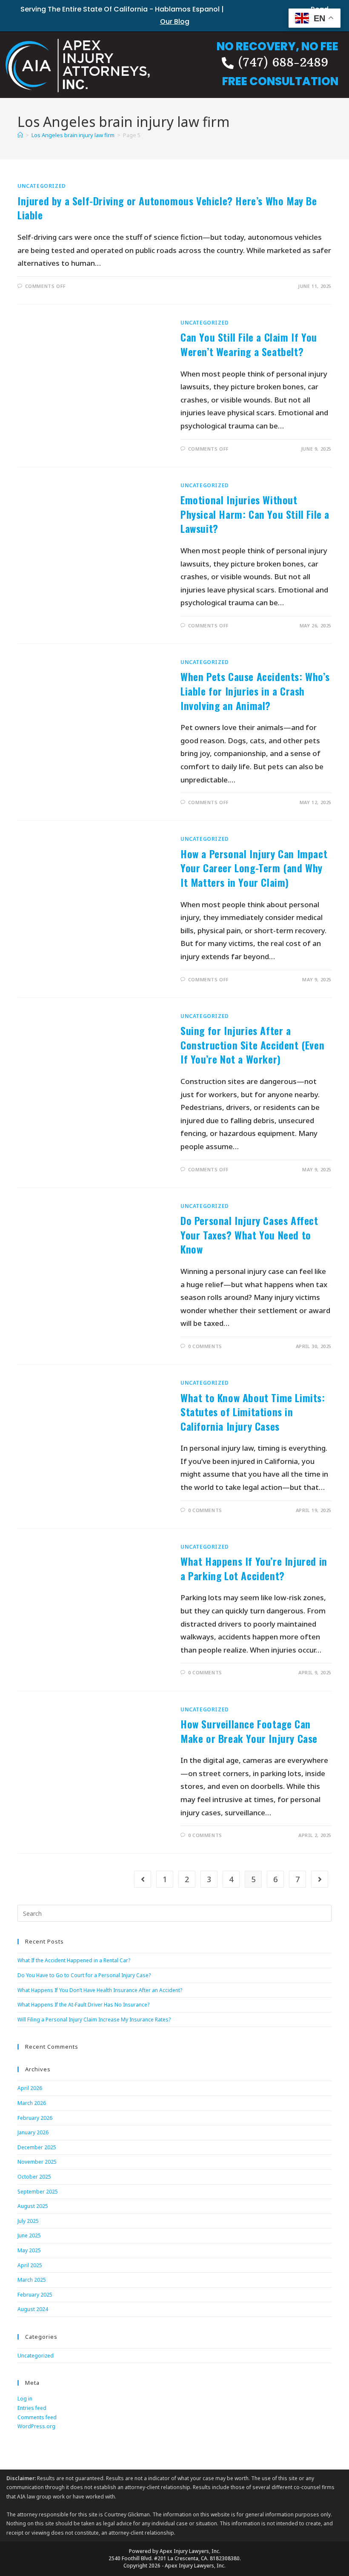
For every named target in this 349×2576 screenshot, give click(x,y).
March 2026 (32, 2103)
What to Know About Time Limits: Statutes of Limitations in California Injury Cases (253, 1412)
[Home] (20, 135)
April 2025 (30, 2265)
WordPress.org (36, 2426)
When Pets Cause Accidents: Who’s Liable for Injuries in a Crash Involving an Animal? (255, 691)
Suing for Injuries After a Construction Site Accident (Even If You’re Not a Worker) (252, 1045)
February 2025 (35, 2295)
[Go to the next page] (320, 1879)
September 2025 (38, 2192)
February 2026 (35, 2118)
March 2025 (32, 2280)
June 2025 (29, 2235)
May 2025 (29, 2250)
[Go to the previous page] (143, 1879)
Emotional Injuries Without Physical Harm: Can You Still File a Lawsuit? (255, 514)
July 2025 (28, 2221)
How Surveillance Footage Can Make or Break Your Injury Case (249, 1731)
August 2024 (33, 2309)
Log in (25, 2399)
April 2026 (30, 2088)
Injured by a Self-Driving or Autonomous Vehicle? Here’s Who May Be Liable (167, 208)
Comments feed (37, 2417)
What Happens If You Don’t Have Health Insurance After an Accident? (100, 1990)
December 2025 (37, 2147)
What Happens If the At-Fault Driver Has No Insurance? (83, 2005)
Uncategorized (42, 186)
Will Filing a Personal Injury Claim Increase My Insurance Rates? (94, 2020)
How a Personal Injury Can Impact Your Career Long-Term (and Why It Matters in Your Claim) (254, 868)
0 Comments (205, 1346)
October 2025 (34, 2177)
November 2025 (37, 2162)
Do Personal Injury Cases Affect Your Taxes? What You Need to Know (249, 1235)
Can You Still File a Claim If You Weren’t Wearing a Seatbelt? (249, 344)
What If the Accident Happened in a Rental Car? (74, 1960)
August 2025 (33, 2206)
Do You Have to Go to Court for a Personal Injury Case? (84, 1975)
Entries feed (32, 2408)
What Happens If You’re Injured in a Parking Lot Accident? (254, 1568)
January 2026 (33, 2132)
